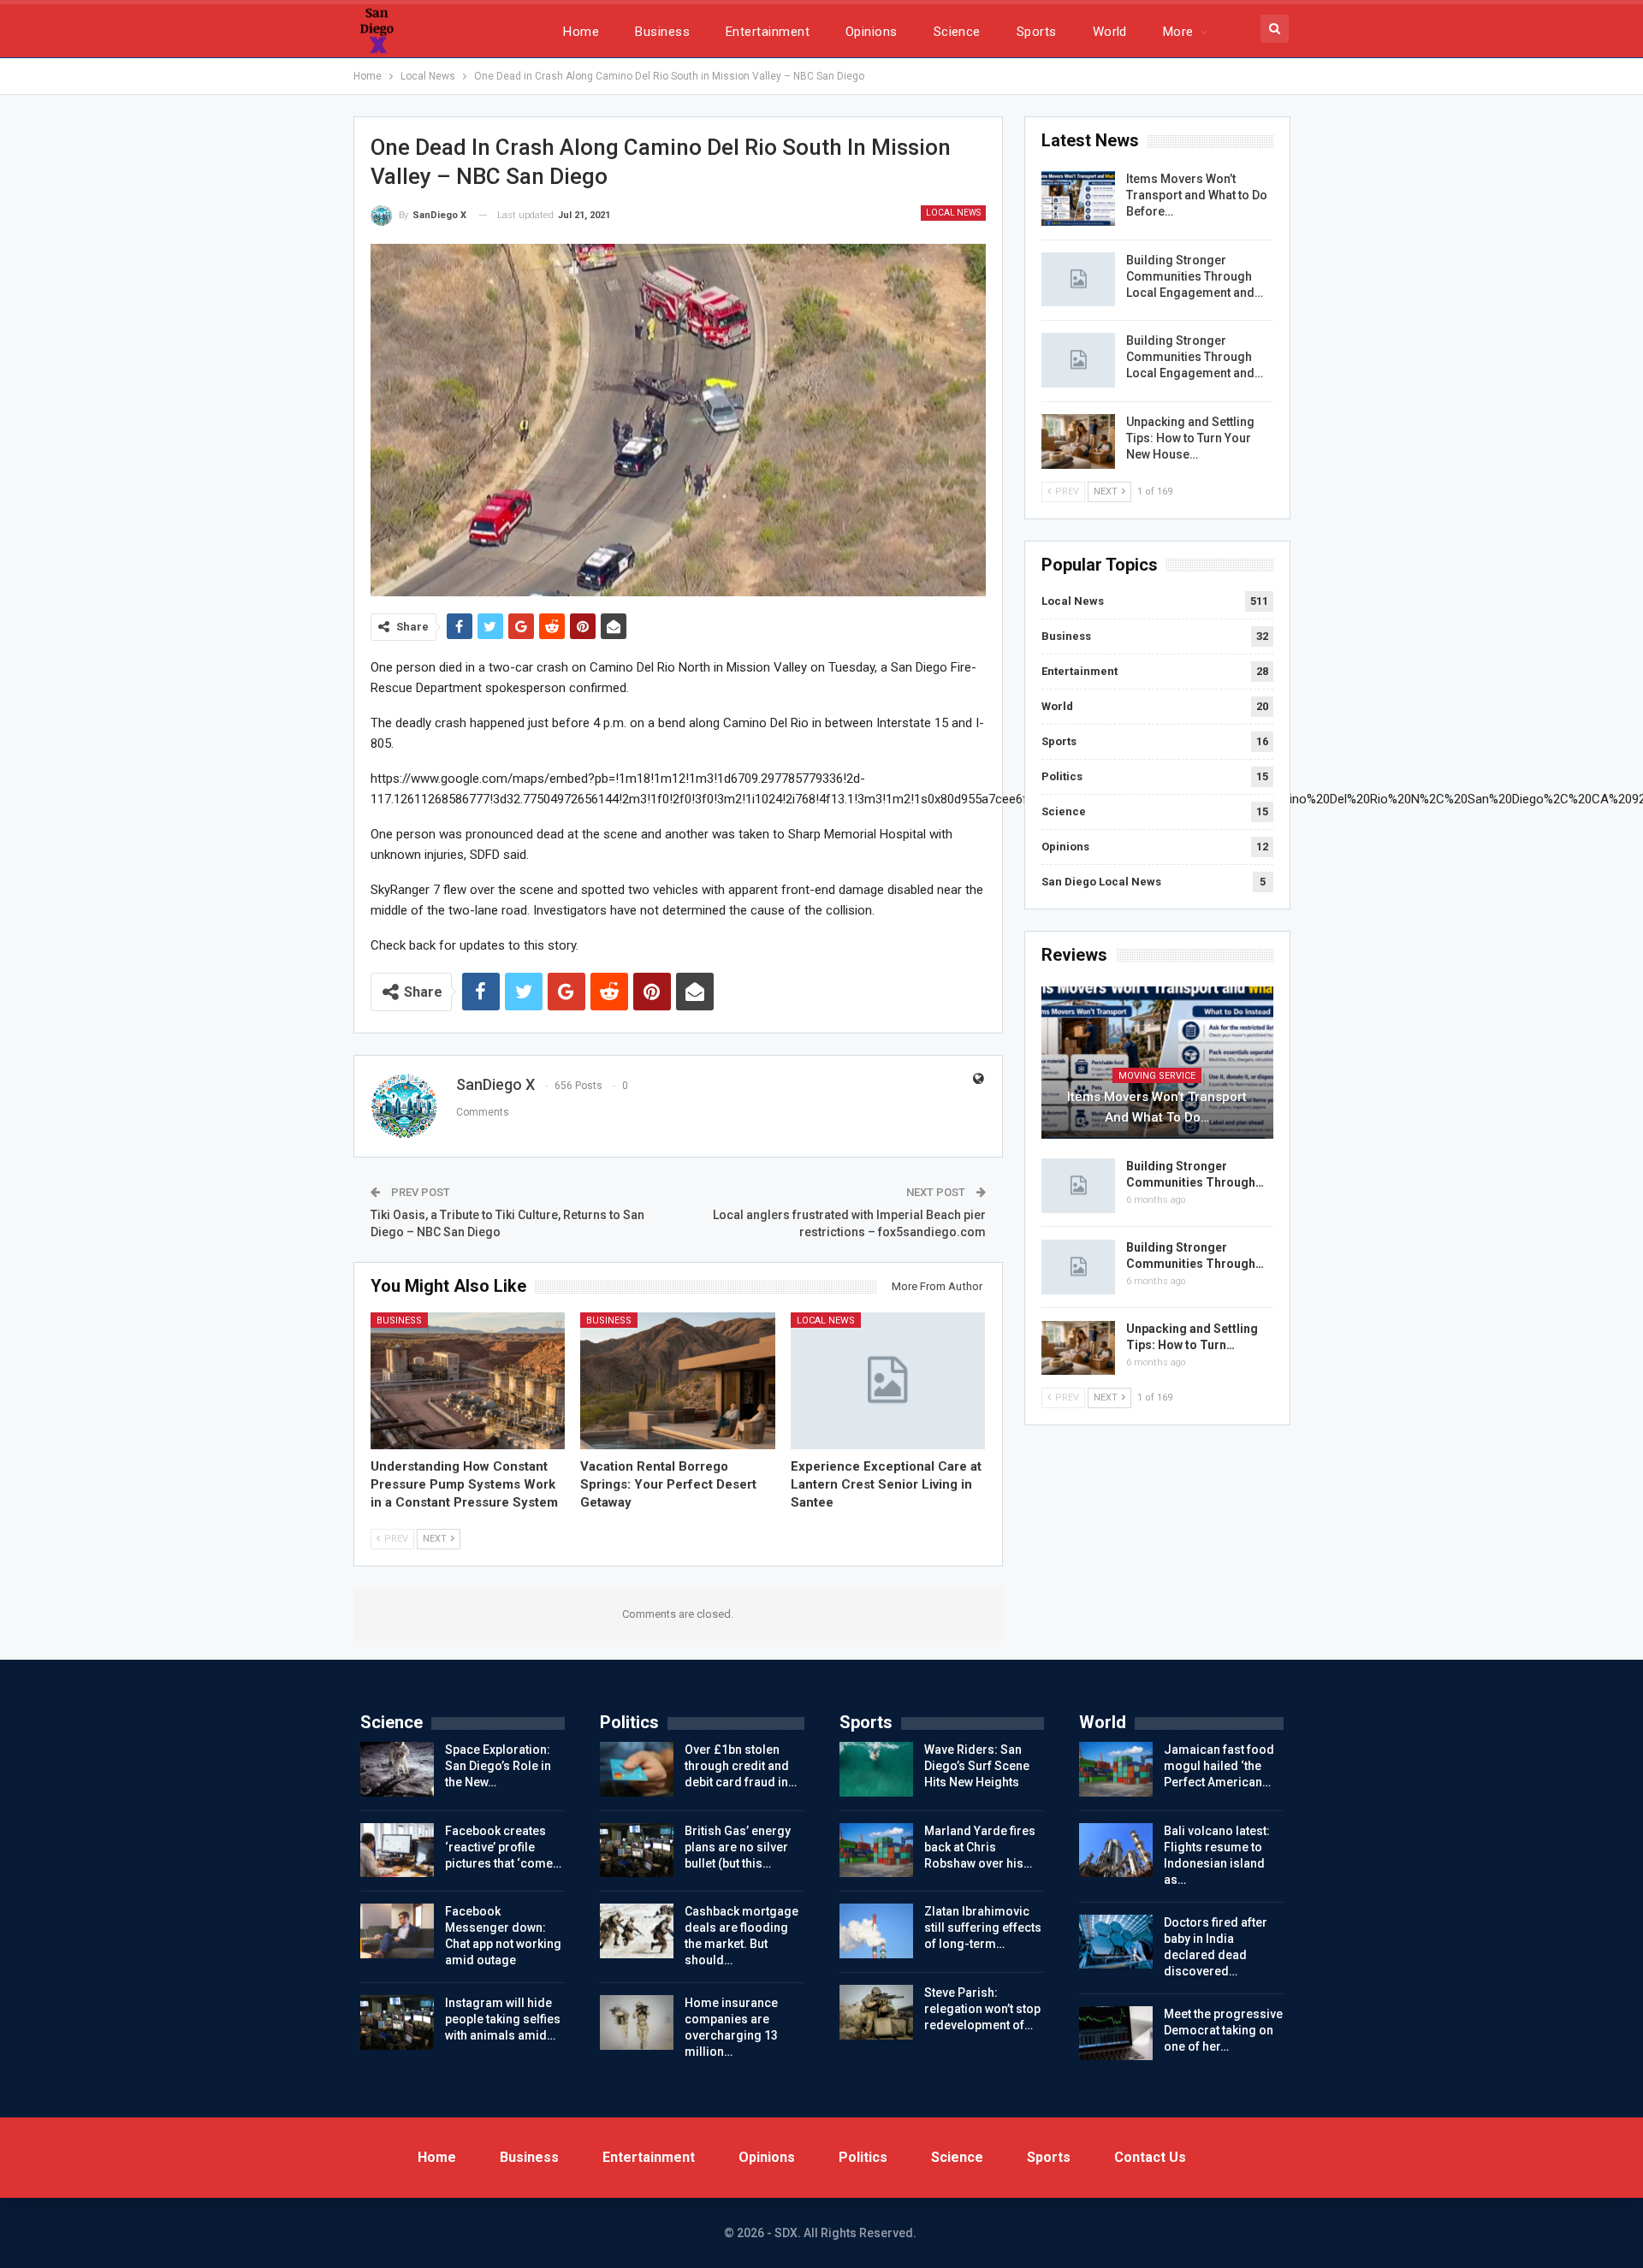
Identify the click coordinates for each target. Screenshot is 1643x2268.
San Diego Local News (1101, 882)
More (1178, 32)
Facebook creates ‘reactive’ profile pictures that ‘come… (503, 1847)
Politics (1062, 776)
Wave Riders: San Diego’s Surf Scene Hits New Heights (977, 1766)
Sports (1037, 32)
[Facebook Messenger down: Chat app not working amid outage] (397, 1931)
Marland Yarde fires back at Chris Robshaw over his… (980, 1847)
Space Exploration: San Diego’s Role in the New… (498, 1766)
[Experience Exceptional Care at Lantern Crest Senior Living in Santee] (888, 1380)
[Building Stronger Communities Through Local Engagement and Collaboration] (1078, 280)
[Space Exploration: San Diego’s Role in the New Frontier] (397, 1769)
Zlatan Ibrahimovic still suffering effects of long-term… (983, 1928)
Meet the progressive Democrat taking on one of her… (1223, 2030)
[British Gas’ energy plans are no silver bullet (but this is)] (637, 1851)
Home (581, 32)
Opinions (872, 32)
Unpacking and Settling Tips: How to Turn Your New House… (1190, 438)
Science (957, 32)
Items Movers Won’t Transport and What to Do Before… (1197, 195)
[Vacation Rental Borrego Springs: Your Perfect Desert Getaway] (678, 1380)
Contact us (1150, 2157)
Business (662, 32)
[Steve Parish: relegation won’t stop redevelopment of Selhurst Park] (876, 2012)
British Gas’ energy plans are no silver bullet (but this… (738, 1847)
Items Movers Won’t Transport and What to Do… (1157, 1107)
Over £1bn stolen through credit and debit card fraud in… (741, 1766)
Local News (953, 213)
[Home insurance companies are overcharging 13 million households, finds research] (637, 2022)
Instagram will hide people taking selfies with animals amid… (503, 2019)
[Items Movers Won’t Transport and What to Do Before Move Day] (1078, 198)
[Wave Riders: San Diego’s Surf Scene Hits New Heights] (876, 1769)
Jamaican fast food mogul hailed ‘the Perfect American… (1219, 1766)
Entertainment (768, 32)
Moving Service (1157, 1076)
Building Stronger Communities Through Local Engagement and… (1195, 276)
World (1110, 32)
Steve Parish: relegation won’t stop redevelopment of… (982, 2009)
